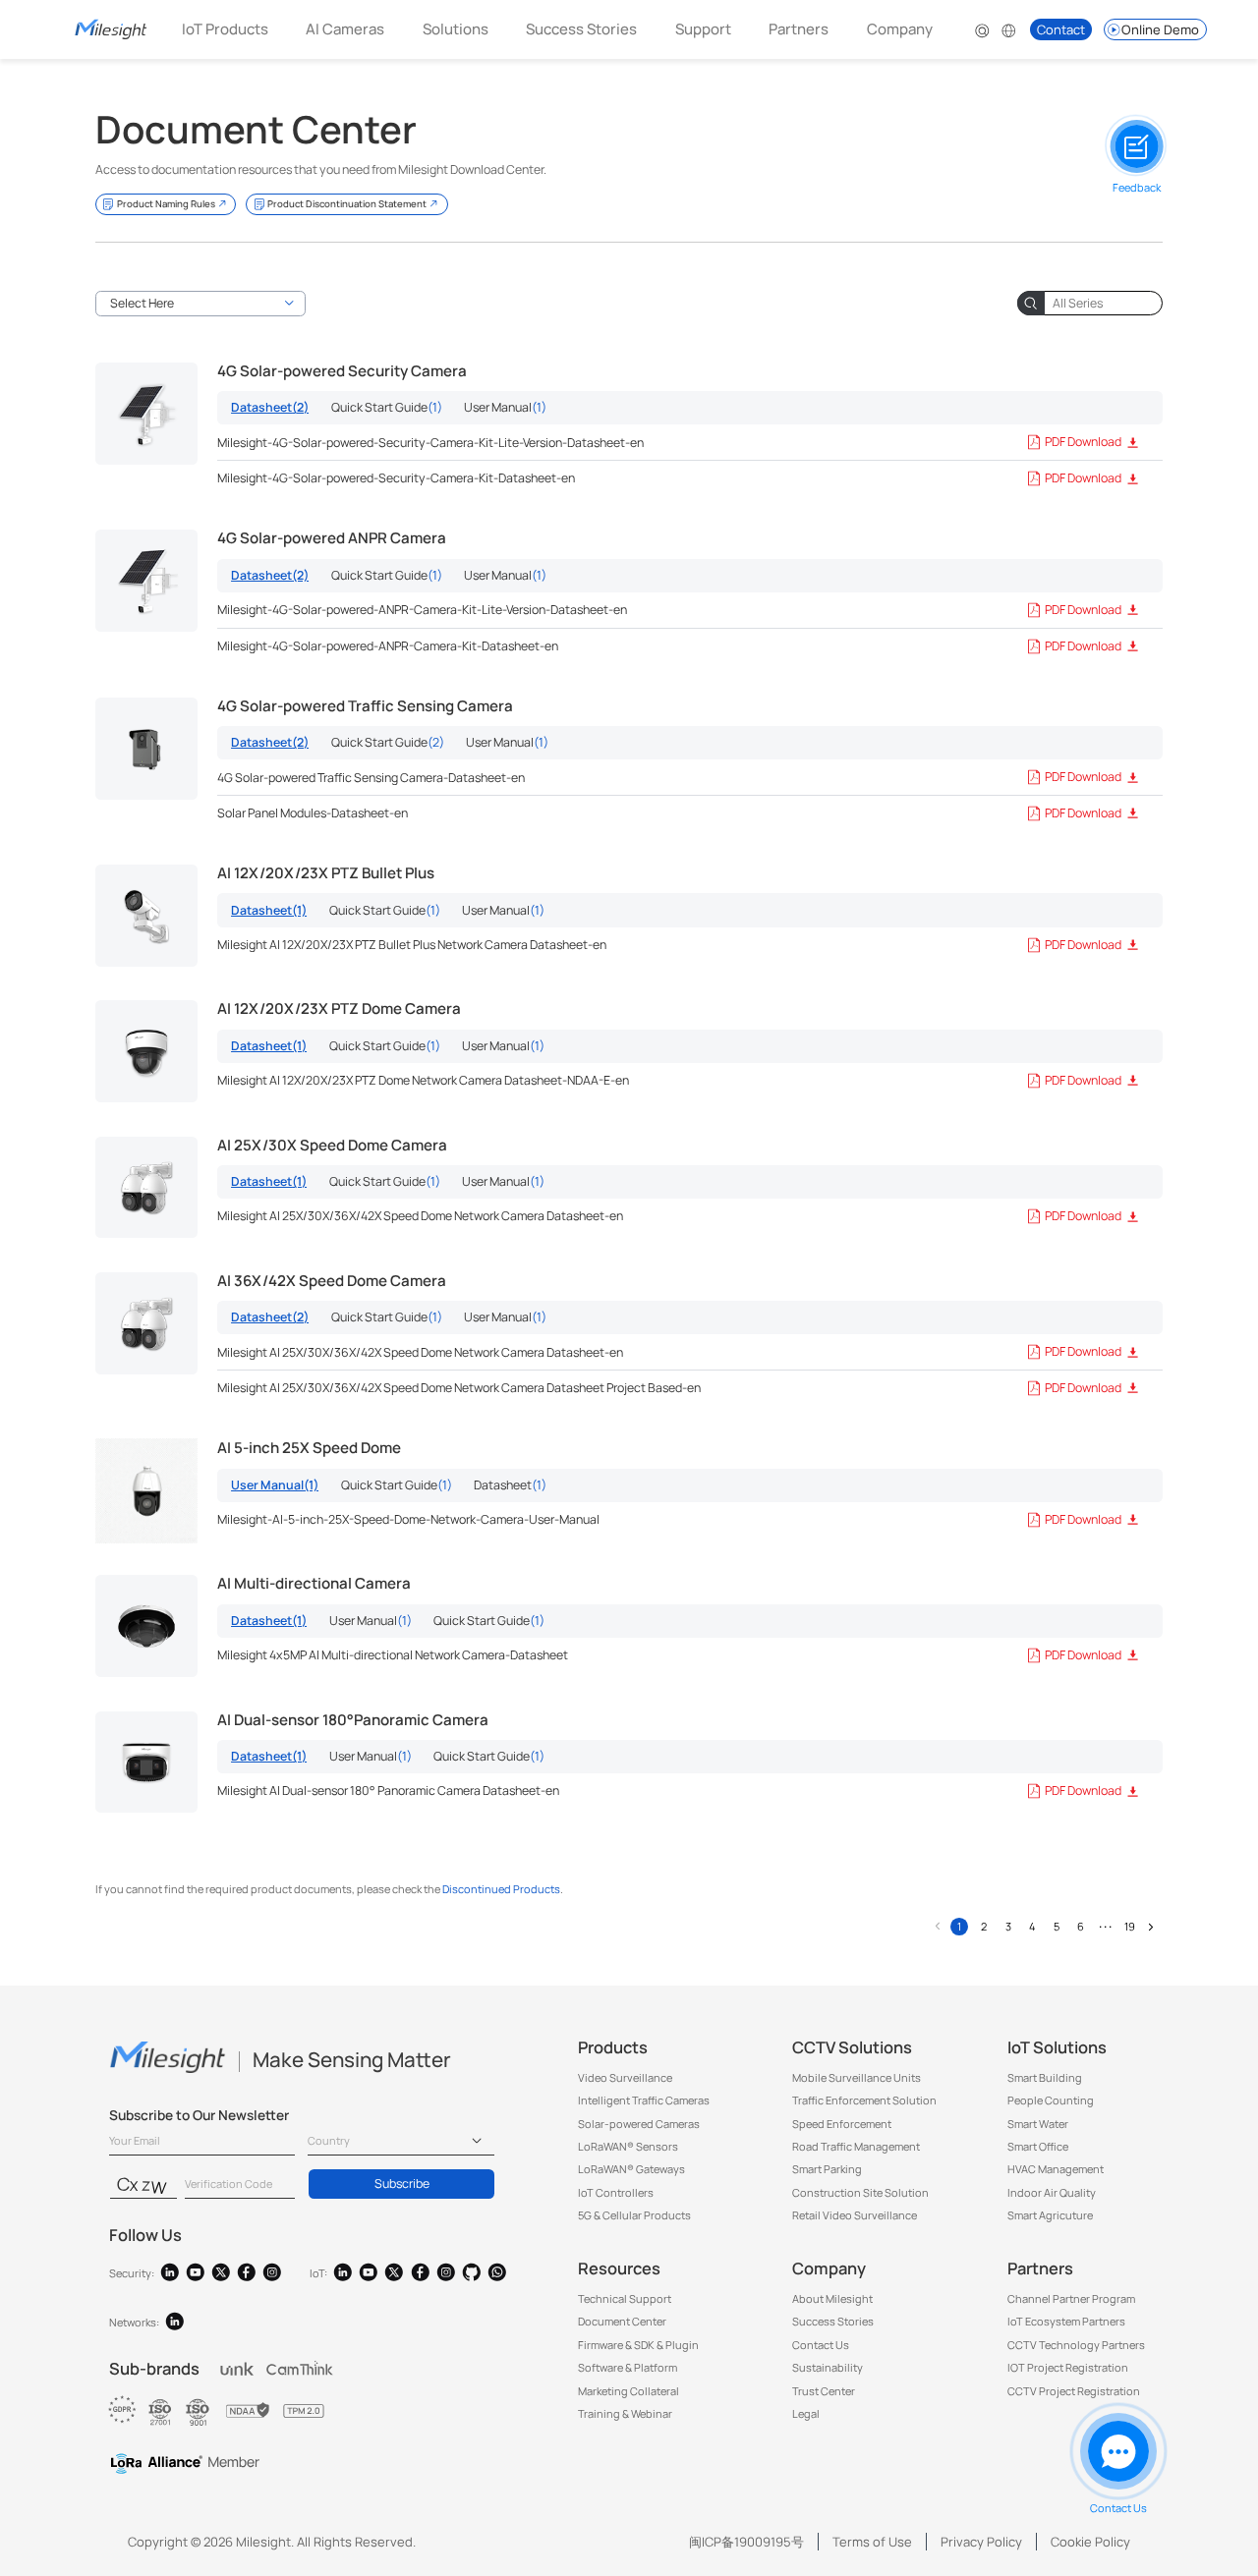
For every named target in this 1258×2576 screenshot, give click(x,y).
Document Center (622, 2321)
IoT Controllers (616, 2192)
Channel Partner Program (1071, 2298)
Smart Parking (827, 2169)
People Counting (1051, 2100)
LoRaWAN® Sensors (628, 2146)
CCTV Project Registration (1074, 2391)
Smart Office (1038, 2146)
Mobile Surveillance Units (857, 2077)
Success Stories (581, 29)
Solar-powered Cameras (639, 2124)
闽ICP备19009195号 (746, 2542)
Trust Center (824, 2391)
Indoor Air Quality (1052, 2192)
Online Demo (1160, 29)
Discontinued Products (501, 1889)
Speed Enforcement (842, 2124)
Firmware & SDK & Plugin (638, 2345)
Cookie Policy (1090, 2542)
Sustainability (828, 2367)
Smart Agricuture (1050, 2215)
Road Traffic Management (856, 2146)
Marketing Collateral (629, 2391)
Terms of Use (872, 2542)
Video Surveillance (625, 2077)
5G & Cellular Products (634, 2215)
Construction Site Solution (860, 2192)
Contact (1061, 29)
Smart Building (1045, 2077)
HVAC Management (1056, 2169)
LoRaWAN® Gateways (631, 2169)
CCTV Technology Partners (1076, 2345)
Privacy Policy (981, 2542)
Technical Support (625, 2298)
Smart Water (1038, 2124)
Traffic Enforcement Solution (864, 2100)
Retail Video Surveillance (855, 2215)
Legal (806, 2413)
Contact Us (821, 2345)
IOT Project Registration (1068, 2367)
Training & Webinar (625, 2413)
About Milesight (832, 2298)
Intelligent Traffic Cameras (644, 2100)
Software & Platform (628, 2367)
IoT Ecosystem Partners (1066, 2321)
